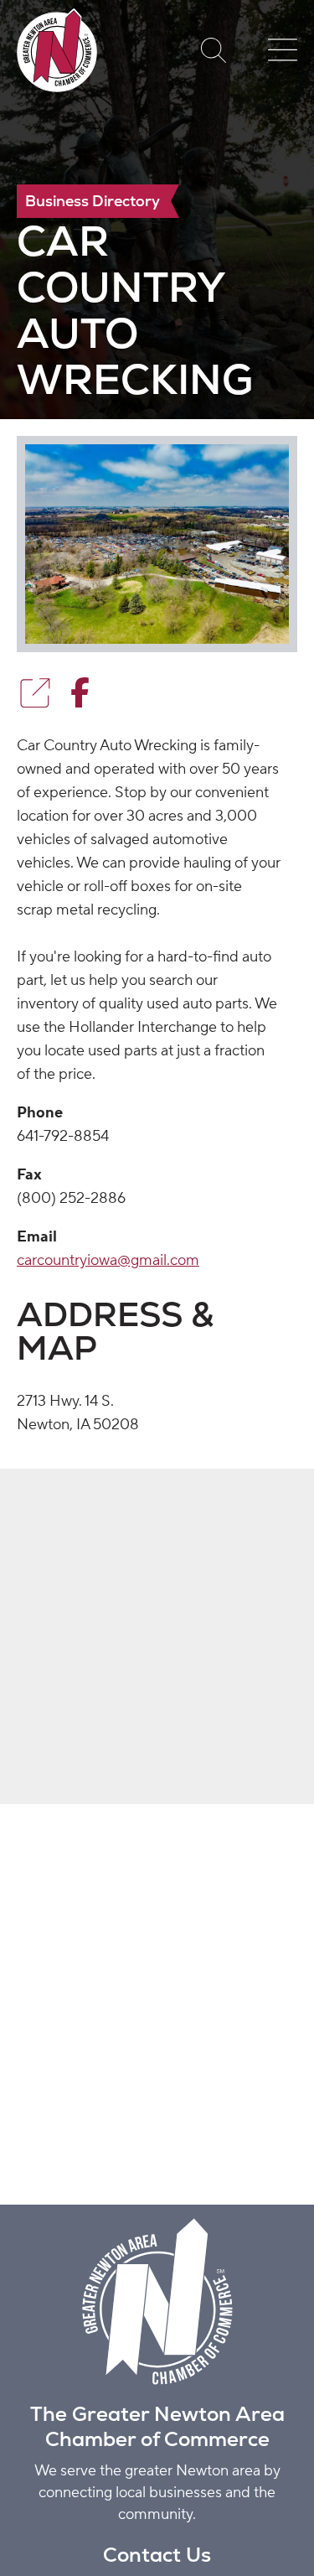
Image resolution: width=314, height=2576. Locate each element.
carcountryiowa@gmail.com (108, 1260)
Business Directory (93, 201)
